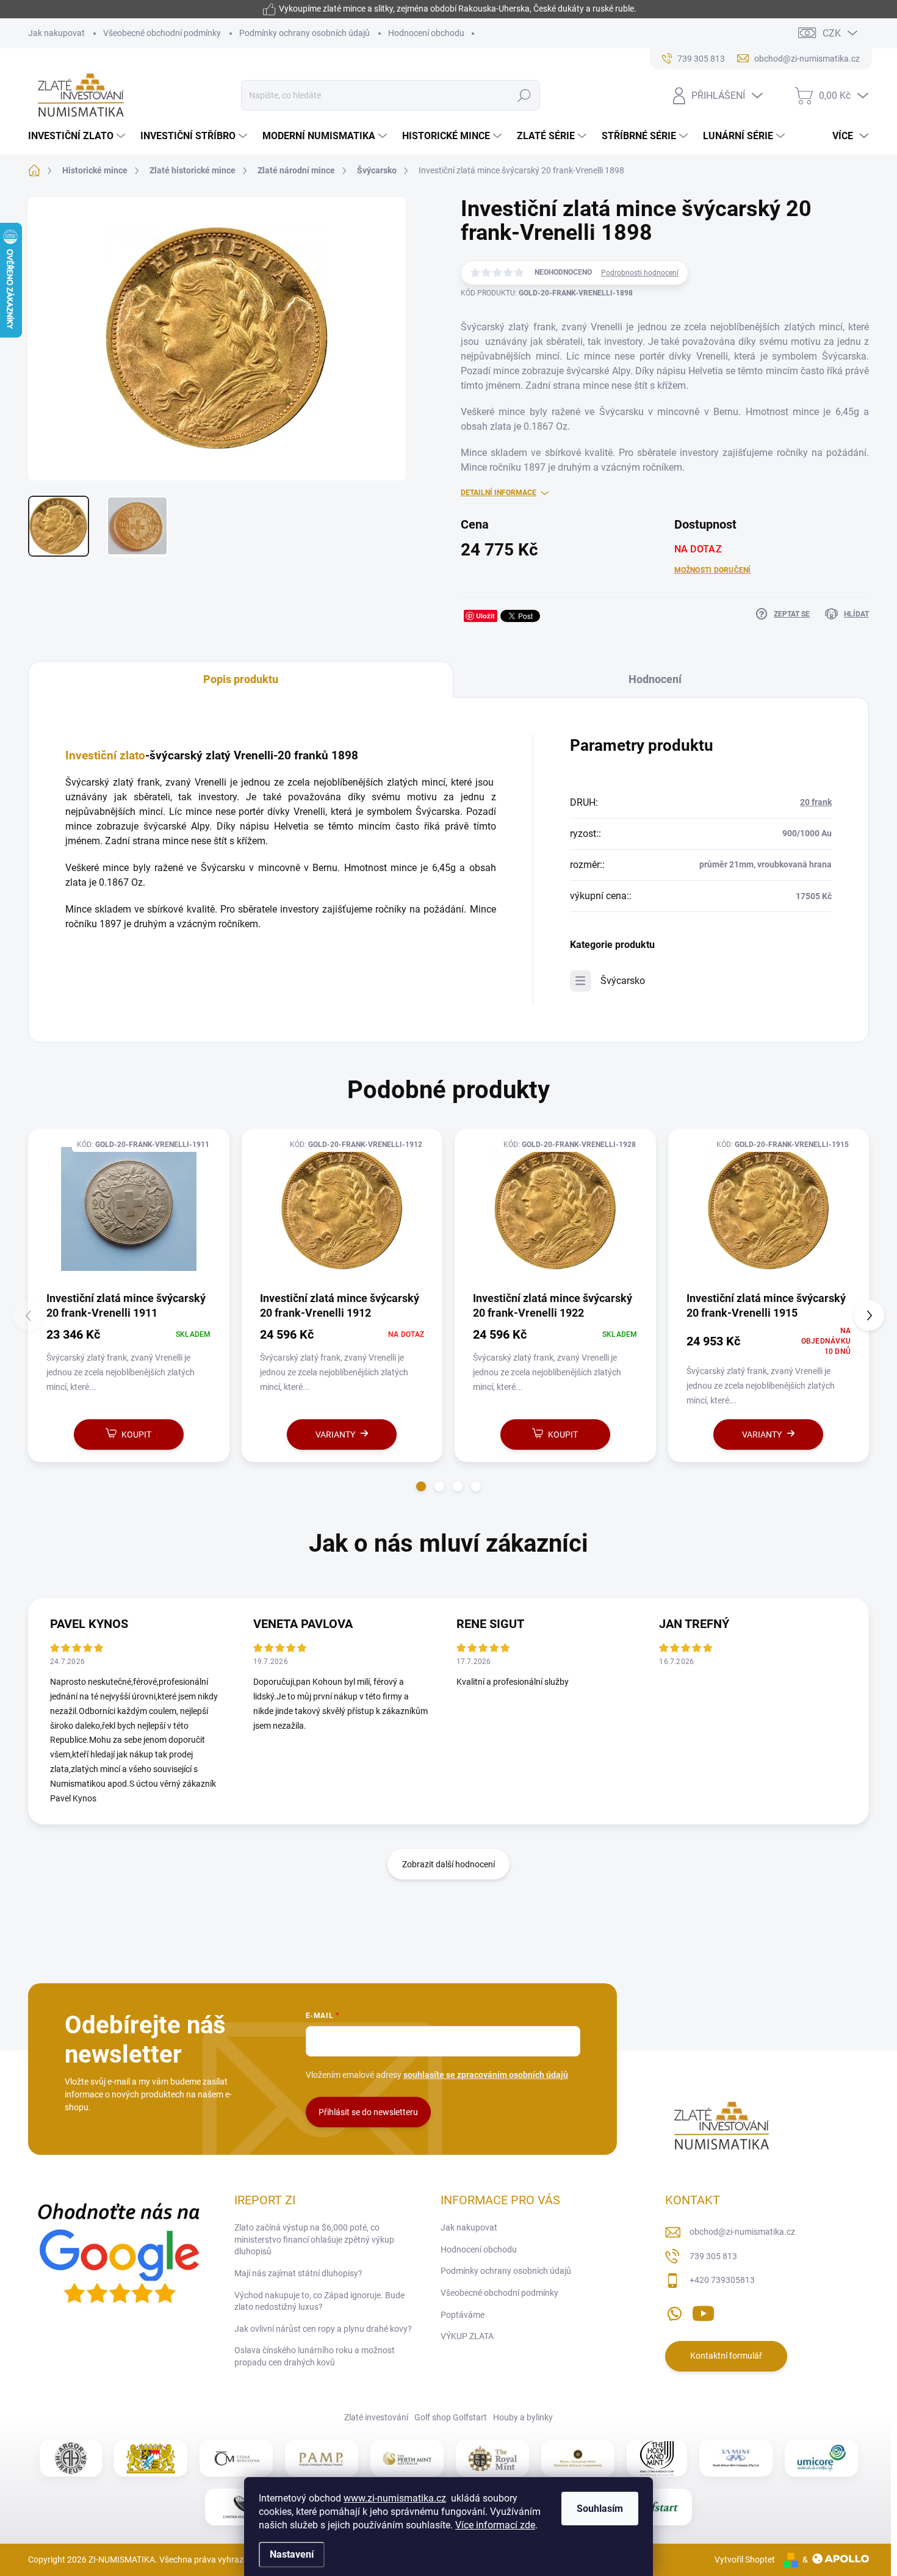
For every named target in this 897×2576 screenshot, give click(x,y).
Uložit (485, 616)
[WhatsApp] (674, 2311)
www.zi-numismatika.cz (395, 2498)
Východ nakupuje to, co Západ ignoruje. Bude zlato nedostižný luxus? (319, 2301)
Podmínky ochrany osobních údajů (304, 33)
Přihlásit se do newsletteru (368, 2112)
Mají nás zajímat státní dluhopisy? (298, 2273)
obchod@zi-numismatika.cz (742, 2232)
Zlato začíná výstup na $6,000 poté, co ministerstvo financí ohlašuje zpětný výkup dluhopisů (314, 2239)
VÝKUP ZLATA (467, 2336)
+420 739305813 (722, 2280)
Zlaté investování (376, 2417)
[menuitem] (78, 136)
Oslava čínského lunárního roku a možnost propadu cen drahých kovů (315, 2356)
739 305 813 (713, 2256)
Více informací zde (495, 2525)
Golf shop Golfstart (451, 2417)
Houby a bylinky (523, 2417)
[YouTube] (703, 2311)
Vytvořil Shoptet (745, 2560)
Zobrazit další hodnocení (448, 1864)
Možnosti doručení (713, 570)
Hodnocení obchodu (426, 33)
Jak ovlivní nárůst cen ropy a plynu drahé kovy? (323, 2329)
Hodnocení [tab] (655, 679)
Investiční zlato (105, 756)
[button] (421, 1486)
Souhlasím (600, 2509)
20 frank (816, 802)
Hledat (524, 95)
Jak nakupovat (56, 33)
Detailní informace (499, 493)
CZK (832, 33)
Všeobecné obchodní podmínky (162, 33)
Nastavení (292, 2554)
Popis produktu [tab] (241, 679)
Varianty (335, 1435)
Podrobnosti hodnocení (640, 273)
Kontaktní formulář (726, 2356)
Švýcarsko (623, 981)
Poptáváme (463, 2315)
